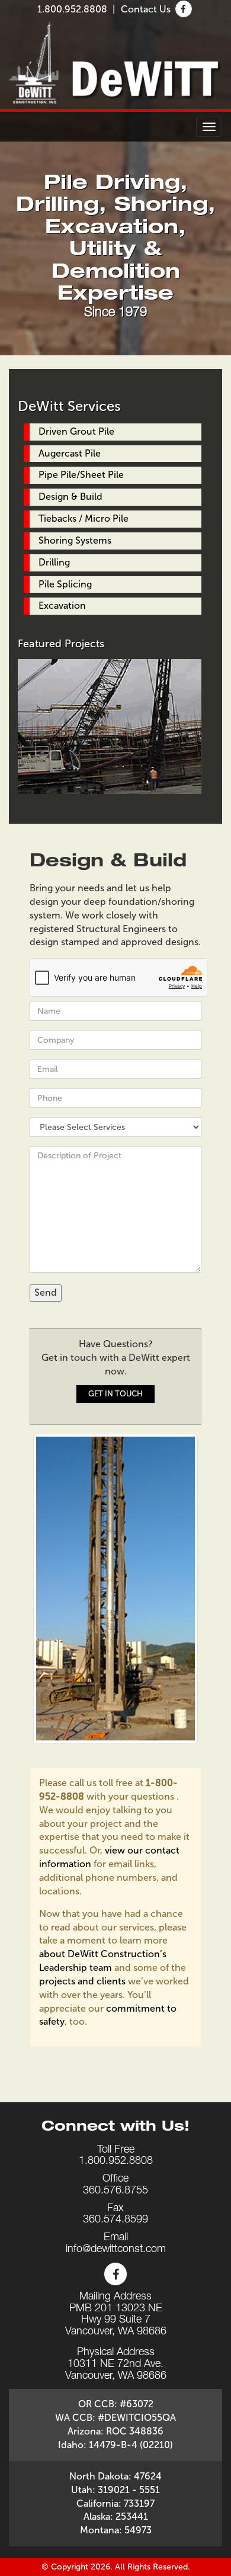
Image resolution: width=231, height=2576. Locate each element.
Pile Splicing (65, 584)
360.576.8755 (115, 2191)
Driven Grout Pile (76, 431)
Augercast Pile (70, 453)
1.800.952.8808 (72, 9)
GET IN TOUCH (115, 1394)
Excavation (62, 606)
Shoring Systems (75, 540)
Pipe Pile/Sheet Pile (81, 475)
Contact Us (146, 9)
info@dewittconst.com (116, 2250)
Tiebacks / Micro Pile (84, 518)
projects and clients (82, 1981)
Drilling (54, 562)
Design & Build (70, 497)
